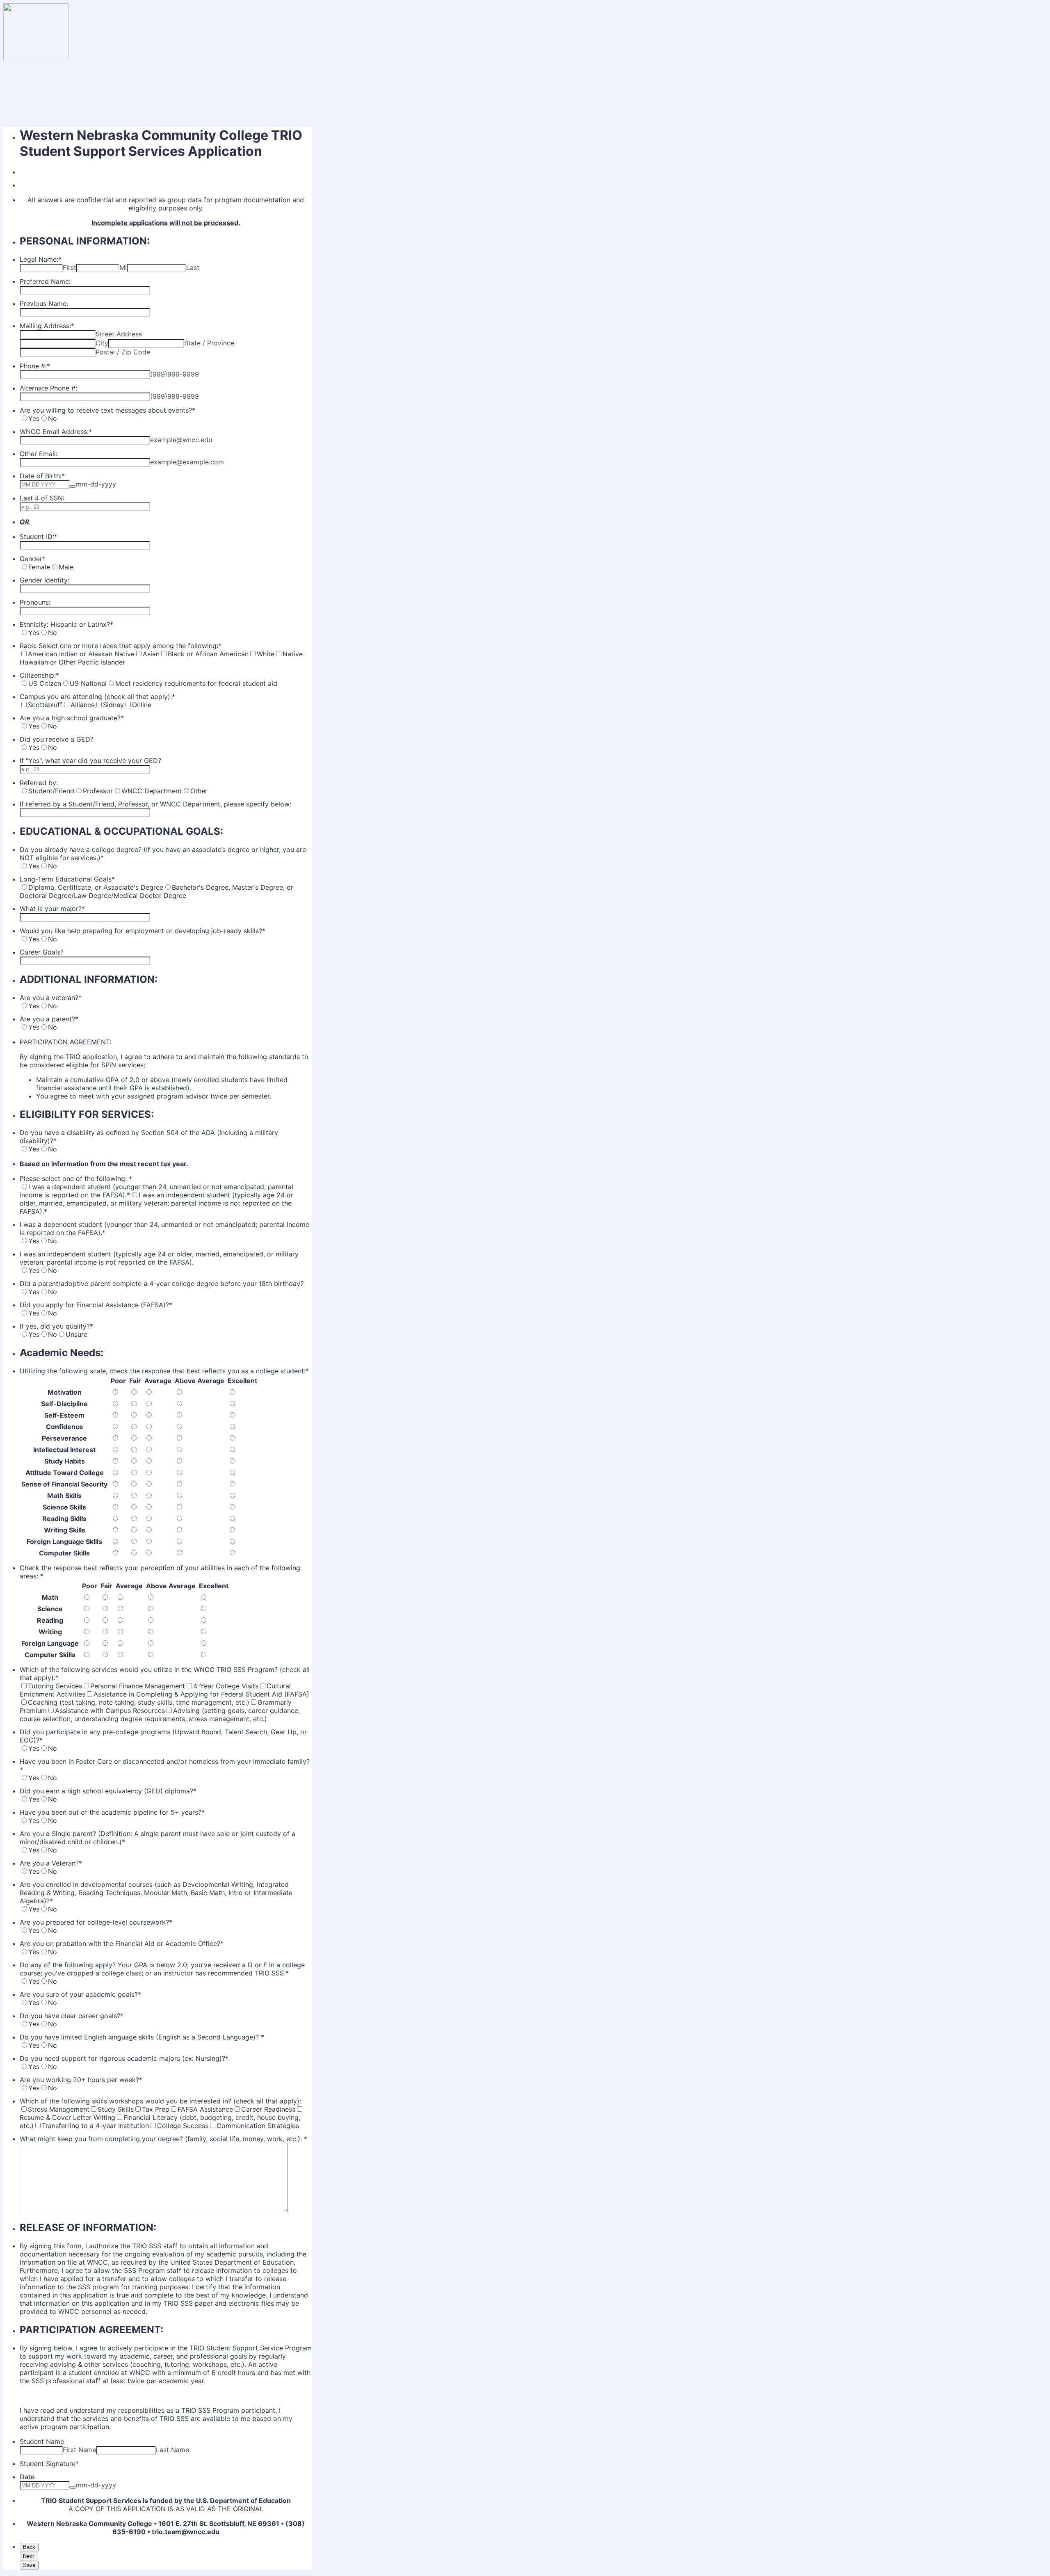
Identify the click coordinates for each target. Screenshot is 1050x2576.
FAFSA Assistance (205, 2109)
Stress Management (59, 2109)
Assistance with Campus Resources (110, 1710)
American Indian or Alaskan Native (81, 654)
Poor (118, 1381)
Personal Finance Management (138, 1686)
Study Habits (65, 1461)
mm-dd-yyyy (96, 484)
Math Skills (64, 1496)
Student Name (42, 2441)
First (70, 267)
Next (29, 2556)
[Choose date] (73, 486)
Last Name (172, 2450)
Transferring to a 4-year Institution (95, 2126)
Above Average (200, 1381)
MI (123, 267)
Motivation (65, 1392)
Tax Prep (156, 2109)
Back (29, 2547)
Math (50, 1597)
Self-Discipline (64, 1404)
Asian (151, 654)
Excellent (242, 1381)
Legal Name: (41, 259)
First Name (80, 2450)
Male (66, 567)
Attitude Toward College (65, 1473)
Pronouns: (35, 602)
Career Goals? (42, 952)
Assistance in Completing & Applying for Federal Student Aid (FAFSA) (201, 1694)
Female (39, 567)
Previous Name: (44, 304)
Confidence (65, 1427)
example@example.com (187, 462)
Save (29, 2565)
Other (199, 791)
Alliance (83, 705)
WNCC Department (152, 791)
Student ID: (39, 537)
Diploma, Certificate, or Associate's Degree (96, 887)
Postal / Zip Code (123, 352)
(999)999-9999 (175, 374)
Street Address (119, 334)
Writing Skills (65, 1530)
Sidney (113, 705)
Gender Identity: (45, 580)
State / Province (209, 343)
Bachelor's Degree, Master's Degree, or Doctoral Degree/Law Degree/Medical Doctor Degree (156, 891)
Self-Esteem (64, 1415)
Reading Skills (64, 1519)
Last (193, 267)
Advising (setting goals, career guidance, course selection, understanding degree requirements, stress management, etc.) (160, 1715)
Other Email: (39, 454)
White (266, 654)
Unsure (76, 1334)
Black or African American (208, 654)
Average (158, 1381)
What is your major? (52, 909)
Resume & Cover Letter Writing (67, 2117)
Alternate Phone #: (48, 388)
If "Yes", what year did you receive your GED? (90, 760)
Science (50, 1609)
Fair (135, 1381)
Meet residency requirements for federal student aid (196, 683)
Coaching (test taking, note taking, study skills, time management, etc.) (139, 1702)
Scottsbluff (45, 705)
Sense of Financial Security (64, 1484)
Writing (50, 1632)
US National (88, 683)
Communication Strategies (258, 2126)
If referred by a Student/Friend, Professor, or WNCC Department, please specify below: (155, 804)
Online (142, 705)
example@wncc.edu (181, 440)
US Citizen (45, 683)
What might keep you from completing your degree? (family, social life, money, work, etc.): (163, 2139)
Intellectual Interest (64, 1450)
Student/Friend (51, 791)
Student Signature (49, 2464)
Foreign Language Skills (64, 1541)
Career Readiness (268, 2109)
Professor (98, 791)
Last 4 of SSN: (42, 498)
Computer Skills (64, 1553)
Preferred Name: (45, 281)
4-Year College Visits (226, 1686)
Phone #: (35, 366)
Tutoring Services (55, 1686)
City (102, 343)
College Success (183, 2126)
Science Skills (64, 1507)
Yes (34, 418)
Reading (50, 1620)
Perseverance (64, 1438)
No (52, 418)
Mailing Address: (47, 326)
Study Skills (116, 2109)
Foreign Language (50, 1643)
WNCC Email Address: (56, 432)
